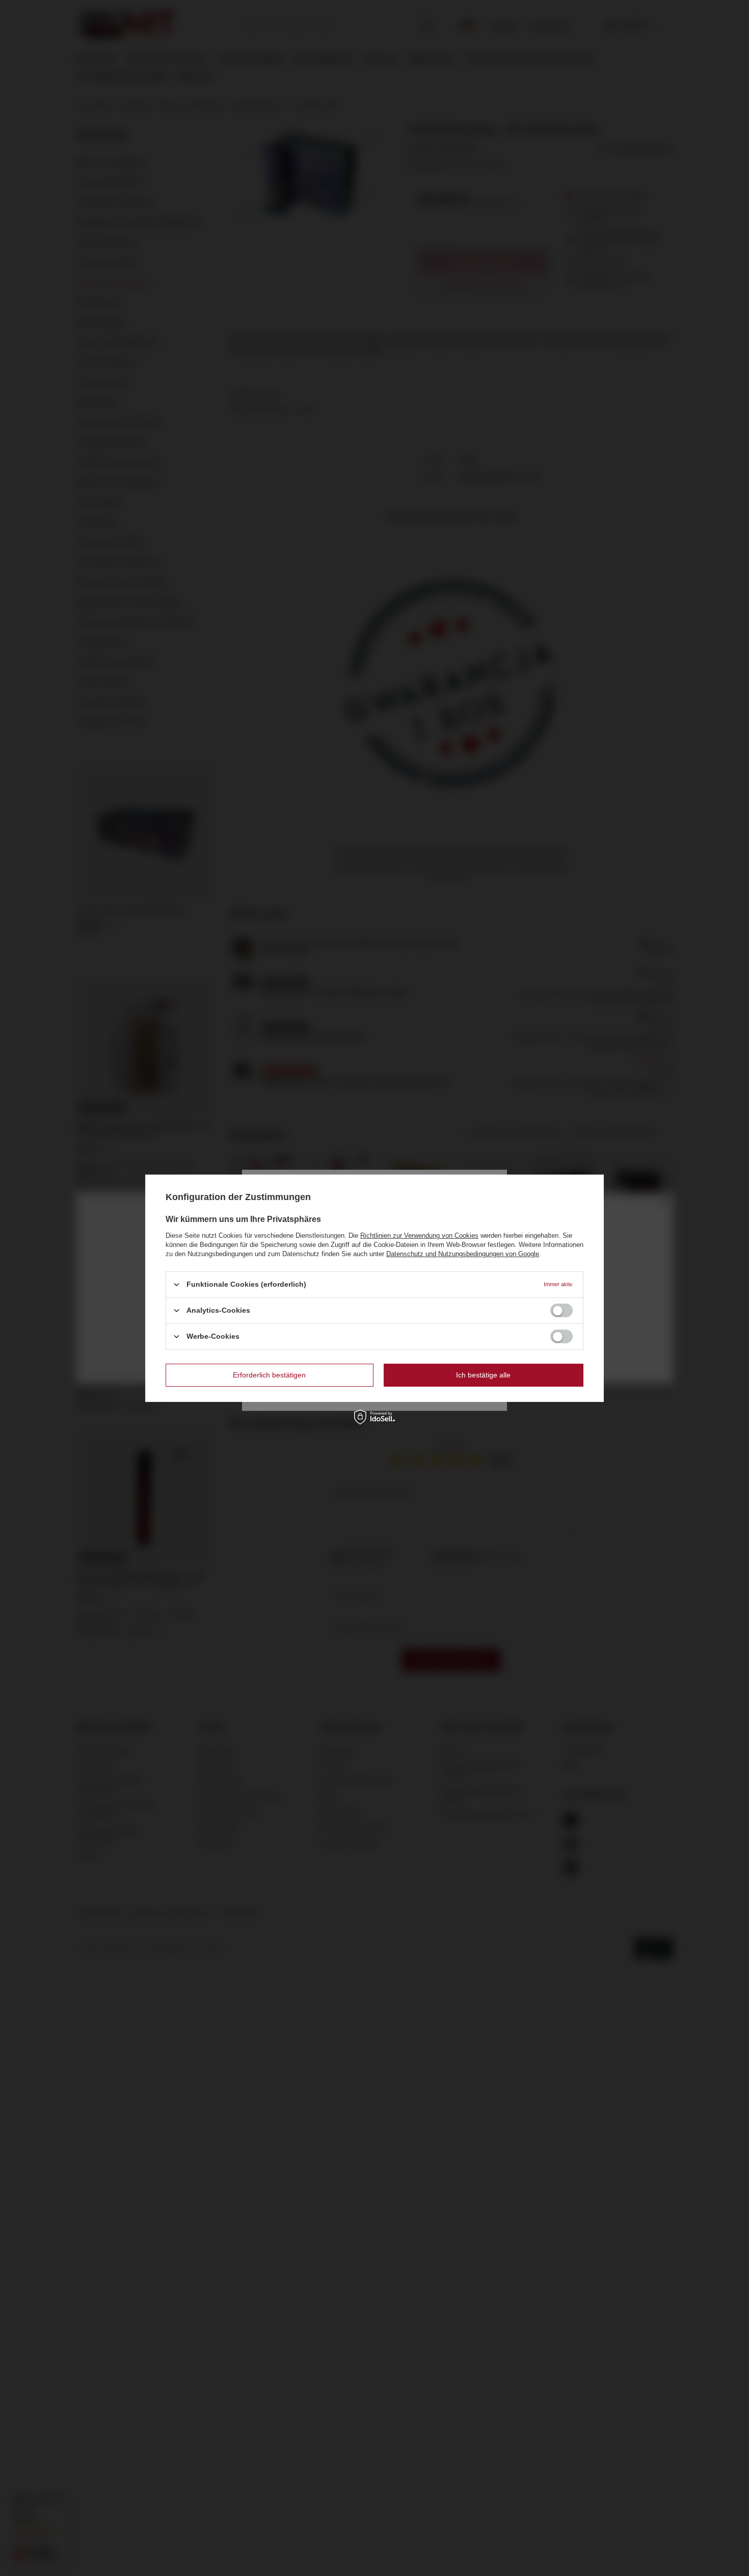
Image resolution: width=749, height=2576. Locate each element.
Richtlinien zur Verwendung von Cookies (419, 1235)
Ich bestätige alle (483, 1375)
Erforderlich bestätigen (269, 1375)
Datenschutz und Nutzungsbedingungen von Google (463, 1253)
